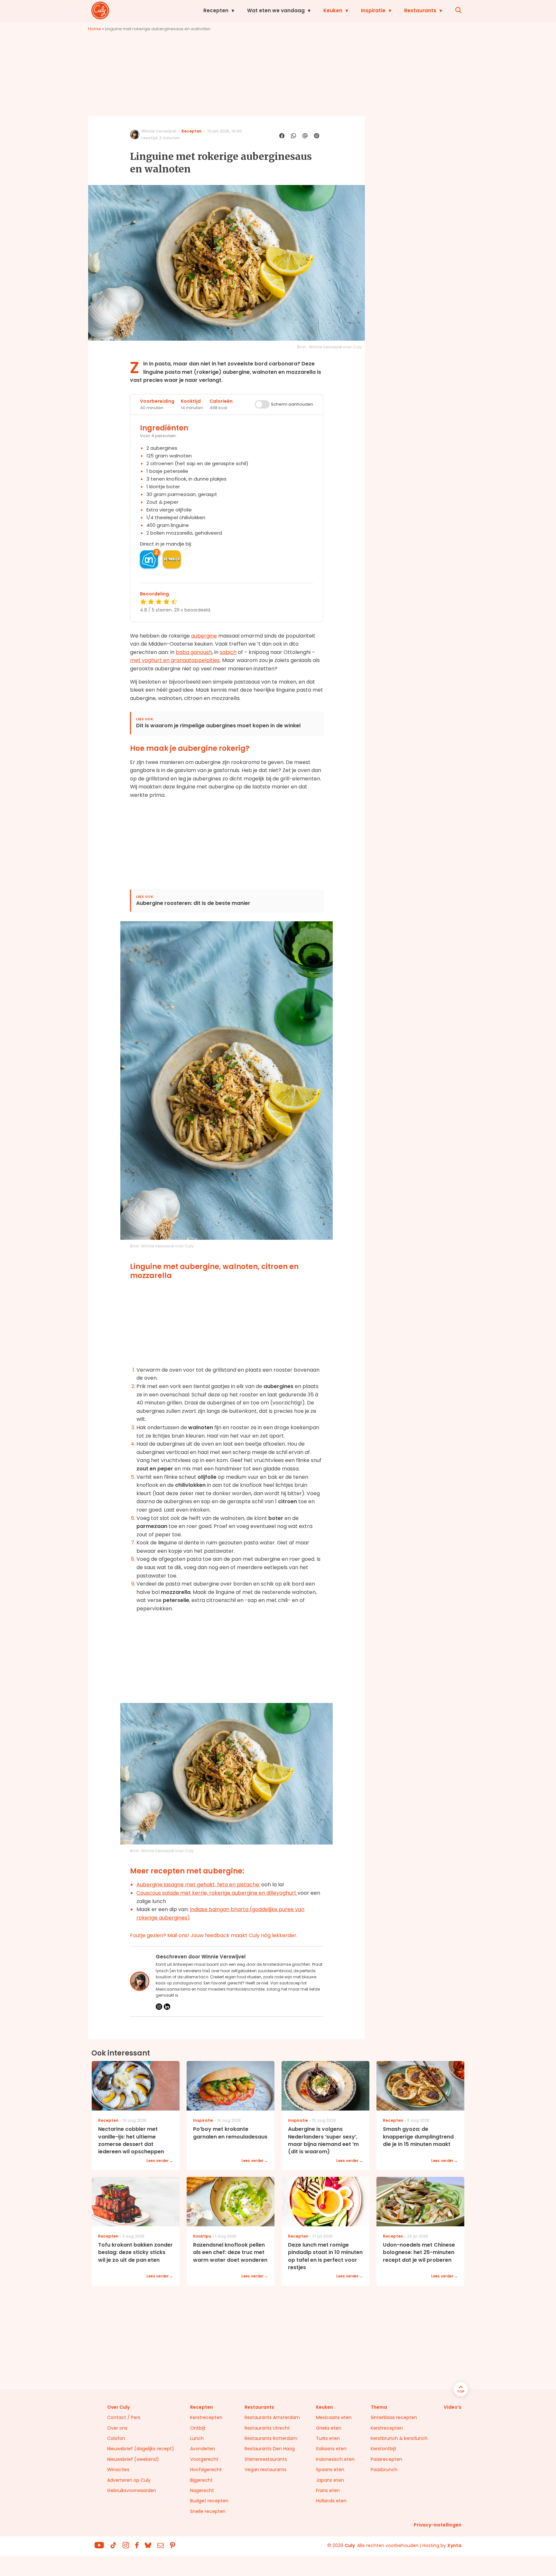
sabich (228, 652)
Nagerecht (202, 2490)
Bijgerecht (201, 2480)
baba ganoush (194, 652)
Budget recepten (209, 2501)
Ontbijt (198, 2428)
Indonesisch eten (335, 2459)
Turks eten (328, 2438)
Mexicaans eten (334, 2417)
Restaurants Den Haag (270, 2449)
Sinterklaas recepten (394, 2417)
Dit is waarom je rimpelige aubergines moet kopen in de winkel (218, 726)
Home (95, 29)
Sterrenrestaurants (266, 2459)
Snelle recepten (208, 2511)
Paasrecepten (386, 2459)
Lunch (197, 2438)
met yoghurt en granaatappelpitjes (175, 660)
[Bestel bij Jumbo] (172, 559)
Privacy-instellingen (438, 2525)
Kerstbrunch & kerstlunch (399, 2438)
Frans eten (328, 2490)
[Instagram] (159, 2007)
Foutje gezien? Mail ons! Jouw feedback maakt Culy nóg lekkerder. (214, 1935)
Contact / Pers (124, 2417)
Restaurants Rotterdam (271, 2438)
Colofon (116, 2438)
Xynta (454, 2545)
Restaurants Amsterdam (272, 2417)
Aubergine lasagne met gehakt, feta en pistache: (198, 1885)
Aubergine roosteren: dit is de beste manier (193, 903)
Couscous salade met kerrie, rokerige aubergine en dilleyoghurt (217, 1893)
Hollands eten (331, 2501)
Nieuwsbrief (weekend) (133, 2459)
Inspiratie (373, 10)
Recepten (216, 10)
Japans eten (330, 2480)
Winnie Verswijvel (159, 131)
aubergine (204, 636)
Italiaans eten (331, 2449)
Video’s (453, 2407)
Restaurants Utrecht (267, 2428)
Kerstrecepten (206, 2417)
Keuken (333, 10)
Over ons (117, 2428)
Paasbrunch (384, 2470)
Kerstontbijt (384, 2449)
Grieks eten (329, 2428)
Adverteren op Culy (129, 2480)
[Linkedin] (167, 2007)
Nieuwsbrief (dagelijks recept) (141, 2449)
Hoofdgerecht (206, 2470)
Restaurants (420, 10)
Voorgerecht (204, 2459)
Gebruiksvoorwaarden (132, 2490)
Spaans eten (330, 2470)
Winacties (118, 2470)
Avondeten (203, 2449)
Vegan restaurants (265, 2470)
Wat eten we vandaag (276, 10)
